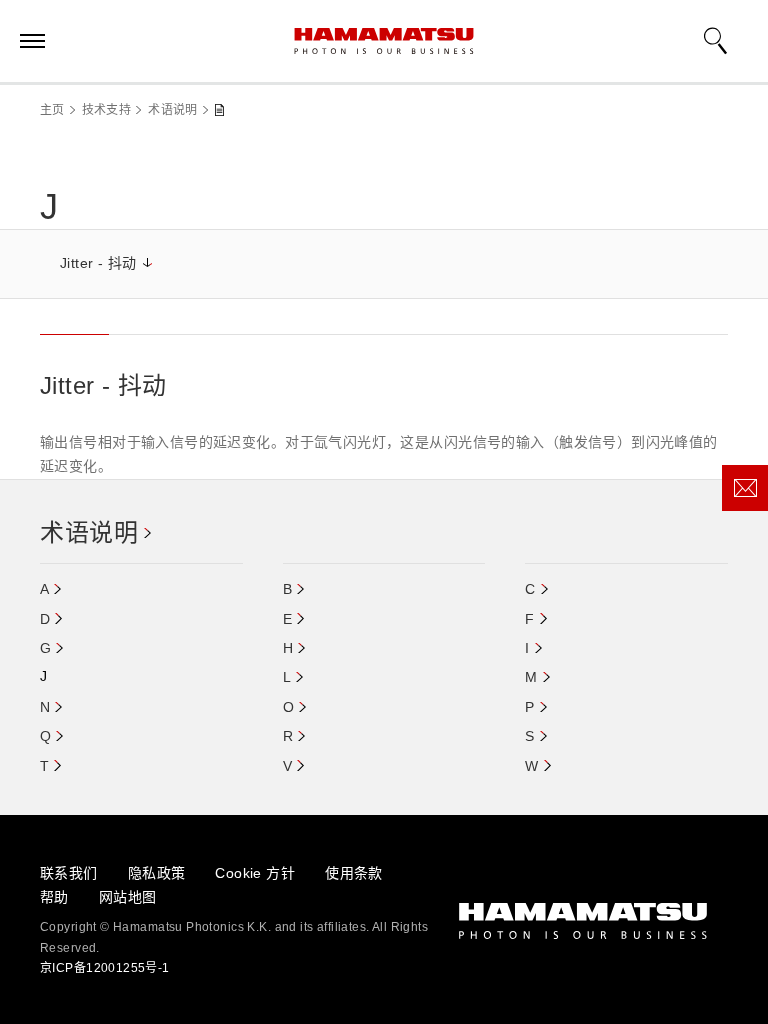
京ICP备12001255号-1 (105, 968)
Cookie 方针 (255, 873)
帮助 (54, 897)
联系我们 (69, 873)
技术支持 (106, 110)
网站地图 (128, 897)
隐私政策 (157, 873)
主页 (52, 110)
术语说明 (172, 110)
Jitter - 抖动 (98, 263)
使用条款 (354, 873)
